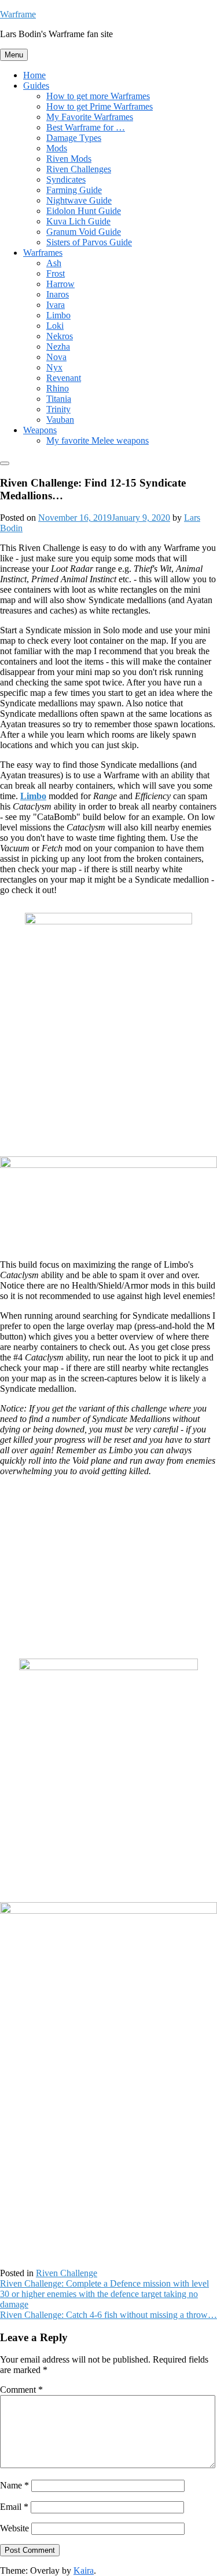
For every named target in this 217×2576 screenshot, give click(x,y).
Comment (21, 2390)
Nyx (54, 367)
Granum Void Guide (84, 232)
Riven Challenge (67, 2273)
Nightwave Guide (79, 200)
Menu (14, 55)
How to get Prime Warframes (100, 106)
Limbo (58, 315)
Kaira (84, 2570)
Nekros (60, 336)
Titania (59, 399)
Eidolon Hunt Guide (84, 211)
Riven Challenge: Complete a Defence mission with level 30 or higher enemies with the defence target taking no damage (104, 2294)
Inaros (58, 294)
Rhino (58, 388)
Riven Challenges (79, 169)
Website (14, 2528)
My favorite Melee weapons (98, 440)
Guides (36, 86)
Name (14, 2485)
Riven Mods (69, 159)
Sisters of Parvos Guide (89, 242)
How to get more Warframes (98, 96)
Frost (56, 273)
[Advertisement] (109, 1566)
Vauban (60, 420)
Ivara (56, 305)
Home (34, 75)
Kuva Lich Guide (78, 221)
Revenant (64, 378)
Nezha (58, 347)
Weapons (40, 430)
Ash (54, 263)
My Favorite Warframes (90, 117)
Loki (55, 326)
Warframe (18, 14)
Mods (57, 148)
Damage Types (74, 138)
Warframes (43, 253)
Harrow (60, 284)
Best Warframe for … (86, 127)
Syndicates (66, 179)
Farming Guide (74, 190)
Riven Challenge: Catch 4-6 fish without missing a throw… (108, 2315)
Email (14, 2507)
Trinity (58, 409)
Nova (56, 357)
